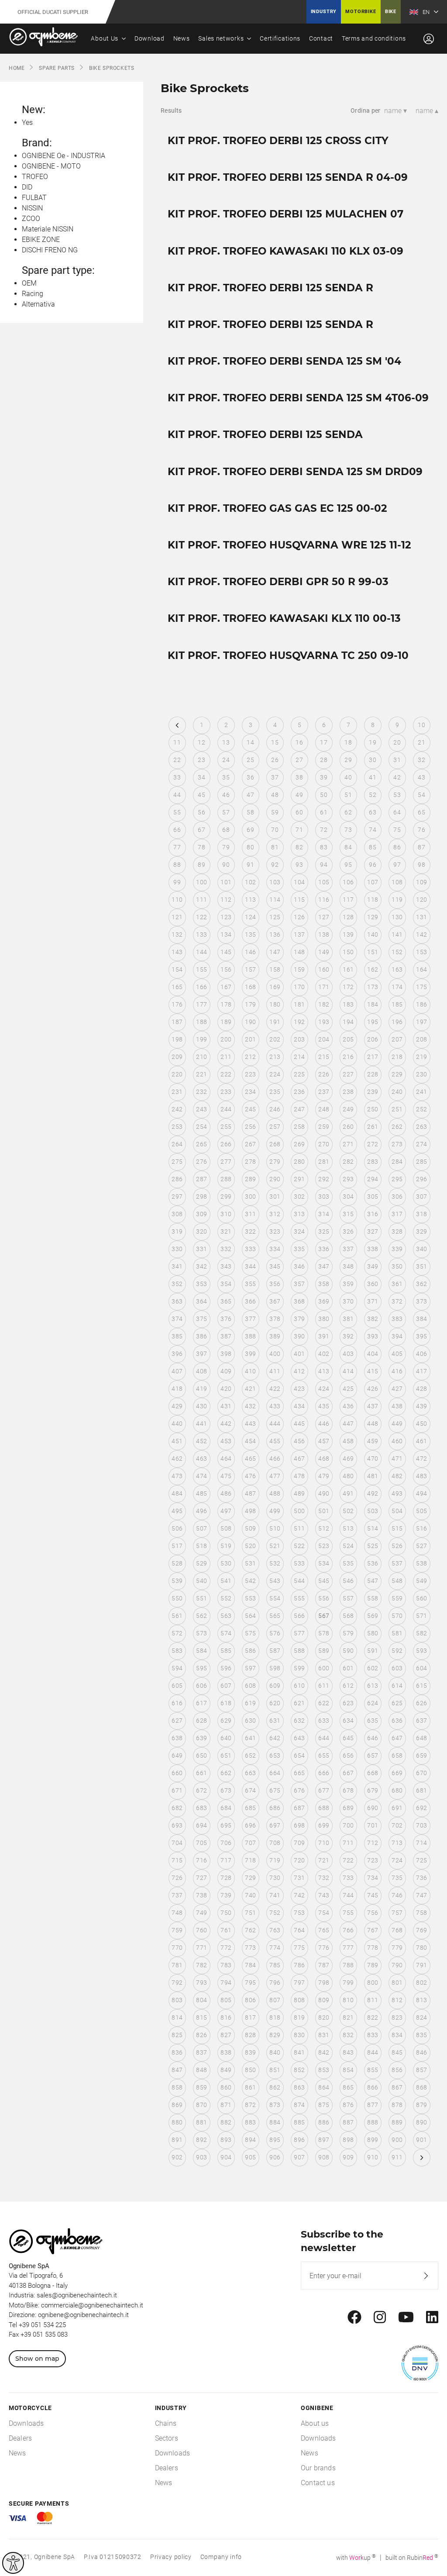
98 (421, 865)
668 (373, 1773)
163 (397, 969)
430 (201, 1406)
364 (201, 1301)
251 (397, 1109)
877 (373, 2105)
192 (299, 1022)
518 (201, 1546)
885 (299, 2122)
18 (348, 742)
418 (177, 1389)
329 (421, 1231)
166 (201, 987)
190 (250, 1022)
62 (348, 812)
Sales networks (221, 38)
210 (201, 1057)
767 (373, 1930)
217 (373, 1057)
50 (324, 795)
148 (299, 952)
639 (201, 1738)
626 (421, 1703)
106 (348, 882)
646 (373, 1738)
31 (397, 760)
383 (397, 1319)
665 (299, 1773)
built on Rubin (412, 2558)
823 (397, 2017)
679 (373, 1790)
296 (421, 1179)
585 (226, 1651)
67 (201, 830)
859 (201, 2087)
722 (348, 1860)
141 (397, 935)
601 (348, 1668)
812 (397, 2000)
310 (226, 1214)
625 (397, 1703)
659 (421, 1755)
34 (201, 777)
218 (397, 1057)
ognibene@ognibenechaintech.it (83, 2315)
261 (373, 1127)
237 (324, 1092)
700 (348, 1825)
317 (397, 1214)
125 (275, 917)
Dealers (20, 2438)
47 (250, 795)
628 (201, 1721)
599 (299, 1668)
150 (348, 952)
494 (421, 1493)
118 (373, 900)
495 (177, 1511)
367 (275, 1301)
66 (177, 830)
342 (201, 1266)
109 (421, 882)
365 (226, 1301)
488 (275, 1493)
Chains (166, 2423)
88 (177, 865)
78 (201, 847)
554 (275, 1598)
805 (226, 2000)
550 (177, 1598)
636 (397, 1721)
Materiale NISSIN (48, 229)
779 (397, 1948)
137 (299, 935)
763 (275, 1930)
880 (177, 2122)
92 (275, 865)
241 (421, 1092)
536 (373, 1563)
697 (275, 1825)
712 (373, 1843)
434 (299, 1406)
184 (373, 1004)
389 (275, 1336)
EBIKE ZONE (41, 240)
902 (177, 2157)
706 (226, 1843)
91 (250, 865)
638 (177, 1738)
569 (373, 1616)
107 (373, 882)
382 (373, 1319)
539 (177, 1581)
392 (348, 1336)
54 (421, 795)
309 (201, 1214)
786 (299, 1965)
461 (421, 1441)
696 (250, 1825)
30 (373, 760)
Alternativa (38, 304)
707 (250, 1843)
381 (348, 1319)
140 (373, 935)
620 (275, 1703)
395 (421, 1336)
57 (226, 812)
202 (275, 1039)
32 (421, 760)
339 (397, 1249)
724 (397, 1860)
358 (324, 1284)
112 (226, 900)
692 (421, 1808)
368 (299, 1301)
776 (324, 1948)
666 (324, 1773)
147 (275, 952)
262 (397, 1127)
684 (226, 1808)
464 (226, 1459)
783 (226, 1965)
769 (421, 1930)
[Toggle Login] (429, 39)
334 (275, 1249)
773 (250, 1948)
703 (421, 1825)
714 (421, 1843)
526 (397, 1546)
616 (177, 1703)
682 (177, 1808)
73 (348, 830)
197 (421, 1022)
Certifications (280, 38)
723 (373, 1860)
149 (324, 952)
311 (250, 1214)
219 (421, 1057)
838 (226, 2052)
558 (373, 1598)
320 (201, 1231)
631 (275, 1721)
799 (348, 1983)
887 (348, 2122)
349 (373, 1266)
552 (226, 1598)
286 (177, 1179)
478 (299, 1476)
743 (324, 1895)
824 (421, 2017)
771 (201, 1948)
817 (250, 2017)
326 (348, 1231)
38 (299, 777)
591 (373, 1651)
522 (299, 1546)
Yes (27, 122)
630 (250, 1721)
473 (177, 1476)
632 (299, 1721)
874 (299, 2105)
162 (373, 969)
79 (226, 847)
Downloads (26, 2423)
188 (201, 1022)
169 (275, 987)
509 (250, 1528)
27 (299, 760)
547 (373, 1581)
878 (397, 2105)
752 (275, 1913)
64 (397, 812)
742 (299, 1895)
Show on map (37, 2359)
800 (373, 1983)
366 (250, 1301)
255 (226, 1127)
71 (299, 830)
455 (275, 1441)
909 (348, 2157)
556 (324, 1598)
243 (201, 1109)
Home (17, 68)
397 (201, 1354)
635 (373, 1721)
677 (324, 1790)
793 (201, 1983)
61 (324, 812)
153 (421, 952)
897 (324, 2140)
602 (373, 1668)
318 (421, 1214)
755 (348, 1913)
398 (226, 1354)
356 (275, 1284)
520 (250, 1546)
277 (226, 1162)
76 (421, 830)
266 (226, 1144)
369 (324, 1301)
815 (201, 2017)
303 (324, 1197)
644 (324, 1738)
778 (373, 1948)
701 (373, 1825)
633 (324, 1721)
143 (177, 952)
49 (299, 795)
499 (275, 1511)
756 (373, 1913)
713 (397, 1843)
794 (226, 1983)
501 (324, 1511)
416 (397, 1371)
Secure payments (39, 2504)
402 (324, 1354)
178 (226, 1004)
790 (397, 1965)
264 (177, 1144)
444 (275, 1424)
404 (373, 1354)
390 (299, 1336)
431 (226, 1406)
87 (421, 847)
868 (421, 2087)
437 (373, 1406)
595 (201, 1668)
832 (348, 2035)
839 (250, 2052)
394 (397, 1336)
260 (348, 1127)
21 (421, 742)
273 (397, 1144)
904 (226, 2157)
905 (250, 2157)
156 (226, 969)
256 (250, 1127)
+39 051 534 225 (42, 2325)
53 (397, 795)
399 (250, 1354)
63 (373, 812)
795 (250, 1983)
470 (373, 1459)
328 (397, 1231)
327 (373, 1231)
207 (397, 1039)
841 (299, 2052)
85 (373, 847)
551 (201, 1598)
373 (421, 1301)
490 (324, 1493)
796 (275, 1983)
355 (250, 1284)
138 (324, 935)
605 (177, 1686)
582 (421, 1633)
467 (299, 1459)
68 (226, 830)
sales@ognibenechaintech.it (77, 2295)
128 (348, 917)
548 (397, 1581)
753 (299, 1913)
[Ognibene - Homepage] (44, 38)
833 (373, 2035)
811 (373, 2000)
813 (421, 2000)
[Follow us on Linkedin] (432, 2317)
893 (226, 2140)
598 (275, 1668)
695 (226, 1825)
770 (177, 1948)
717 (226, 1860)
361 (397, 1284)
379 (299, 1319)
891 (177, 2140)
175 (421, 987)
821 (348, 2017)
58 (250, 812)
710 (324, 1843)
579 (348, 1633)
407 (177, 1371)
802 (421, 1983)
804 (201, 2000)
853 (324, 2070)
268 (275, 1144)
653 (275, 1755)
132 (177, 935)
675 (275, 1790)
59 (275, 812)
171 (324, 987)
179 (250, 1004)
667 (348, 1773)
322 (250, 1231)
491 (348, 1493)
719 (275, 1860)
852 (299, 2070)
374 (177, 1319)
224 (275, 1074)
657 (373, 1755)
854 (348, 2070)
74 (373, 830)
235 (275, 1092)
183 (348, 1004)
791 (421, 1965)
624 (373, 1703)
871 (226, 2105)
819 (299, 2017)
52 (373, 795)
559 (397, 1598)
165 (177, 987)
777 (348, 1948)
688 (324, 1808)
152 (397, 952)
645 (348, 1738)
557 (348, 1598)
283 (373, 1162)
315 (348, 1214)
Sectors (167, 2438)
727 (201, 1878)
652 (250, 1755)
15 (275, 742)
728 (226, 1878)
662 (226, 1773)
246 (275, 1109)
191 (275, 1022)
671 (177, 1790)
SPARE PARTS (57, 68)
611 (324, 1686)
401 (299, 1354)
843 (348, 2052)
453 (226, 1441)
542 (250, 1581)
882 (226, 2122)
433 (275, 1406)
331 (201, 1249)
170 (299, 987)
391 (324, 1336)
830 (299, 2035)
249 (348, 1109)
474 (201, 1476)
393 (373, 1336)
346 (299, 1266)
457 (324, 1441)
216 (348, 1057)
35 (226, 777)
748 (177, 1913)
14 (250, 742)
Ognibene (317, 2408)
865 (348, 2087)
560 (421, 1598)
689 (348, 1808)
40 (348, 777)
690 (373, 1808)
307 (421, 1197)
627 (177, 1721)
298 (201, 1197)
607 (226, 1686)
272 (373, 1144)
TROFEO (35, 177)
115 (299, 900)
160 (324, 969)
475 (226, 1476)
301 (275, 1197)
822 (373, 2017)
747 (421, 1895)
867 (397, 2087)
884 (275, 2122)
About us (315, 2423)
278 (250, 1162)
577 (299, 1633)
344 (250, 1266)
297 (177, 1197)
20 (397, 742)
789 (373, 1965)
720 (299, 1860)
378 (275, 1319)
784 (250, 1965)
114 (275, 900)
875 (324, 2105)
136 (275, 935)
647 (397, 1738)
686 (275, 1808)
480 (348, 1476)
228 (373, 1074)
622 (324, 1703)
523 (324, 1546)
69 (250, 830)
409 (226, 1371)
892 (201, 2140)
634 (348, 1721)
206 (373, 1039)
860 (226, 2087)
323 (275, 1231)
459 (373, 1441)
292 (324, 1179)
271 (348, 1144)
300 (250, 1197)
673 (226, 1790)
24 (226, 760)
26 (275, 760)
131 (421, 917)
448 (373, 1424)
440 (177, 1424)
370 (348, 1301)
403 (348, 1354)
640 (226, 1738)
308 (177, 1214)
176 (177, 1004)
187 (177, 1022)
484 (177, 1493)
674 (250, 1790)
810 (348, 2000)
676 (299, 1790)
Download (150, 38)
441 (201, 1424)
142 (421, 935)
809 (324, 2000)
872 (250, 2105)
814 (177, 2017)
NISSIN (32, 208)
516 (421, 1528)
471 (397, 1459)
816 (226, 2017)
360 (373, 1284)
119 (397, 900)
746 (397, 1895)
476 (250, 1476)
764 (299, 1930)
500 (299, 1511)
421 (250, 1389)
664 (275, 1773)
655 (324, 1755)
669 (397, 1773)
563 (226, 1616)
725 (421, 1860)
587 (275, 1651)
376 (226, 1319)
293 (348, 1179)
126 (299, 917)
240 (397, 1092)
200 (226, 1039)
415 (373, 1371)
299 (226, 1197)
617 (201, 1703)
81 (275, 847)
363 (177, 1301)
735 (397, 1878)
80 (250, 847)
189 (226, 1022)
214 (299, 1057)
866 (373, 2087)
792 (177, 1983)
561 (177, 1616)
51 (348, 795)
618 (226, 1703)
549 (421, 1581)
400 (275, 1354)
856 (397, 2070)
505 (421, 1511)
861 (250, 2087)
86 (397, 847)
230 (421, 1074)
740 (250, 1895)
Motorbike (361, 12)
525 (373, 1546)
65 (421, 812)
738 (201, 1895)
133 (201, 935)
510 (275, 1528)
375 (201, 1319)
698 (299, 1825)
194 (348, 1022)
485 (201, 1493)
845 (397, 2052)
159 (299, 969)
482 (397, 1476)
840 (275, 2052)
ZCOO (31, 219)
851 (275, 2070)
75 (397, 830)
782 (201, 1965)
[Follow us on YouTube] (406, 2317)
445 (299, 1424)
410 (250, 1371)
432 (250, 1406)
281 (324, 1162)
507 (201, 1528)
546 (348, 1581)
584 (201, 1651)
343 (226, 1266)
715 (177, 1860)
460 (397, 1441)
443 (250, 1424)
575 (250, 1633)
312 (275, 1214)
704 (177, 1843)
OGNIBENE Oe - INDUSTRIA (64, 156)
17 (324, 742)
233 (226, 1092)
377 (250, 1319)
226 (324, 1074)
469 (348, 1459)
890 (421, 2122)
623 (348, 1703)
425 (348, 1389)
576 (275, 1633)
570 (397, 1616)
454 (250, 1441)
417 (421, 1371)
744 (348, 1895)
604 (421, 1668)
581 (397, 1633)
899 (373, 2140)
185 (397, 1004)
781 (177, 1965)
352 (177, 1284)
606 (201, 1686)
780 (421, 1948)
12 (201, 742)
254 (201, 1127)
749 (201, 1913)
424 (324, 1389)
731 (299, 1878)
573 (201, 1633)
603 (397, 1668)
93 (299, 865)
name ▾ (395, 111)
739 (226, 1895)
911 (397, 2157)
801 (397, 1983)
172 (348, 987)
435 (324, 1406)
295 (397, 1179)
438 (397, 1406)
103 (275, 882)
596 (226, 1668)
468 (324, 1459)
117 (348, 900)
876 (348, 2105)
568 (348, 1616)
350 (397, 1266)
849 (226, 2070)
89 (201, 865)
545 (324, 1581)
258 (299, 1127)
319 (177, 1231)
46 (226, 795)
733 (348, 1878)
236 (299, 1092)
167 (226, 987)
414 (348, 1371)
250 (373, 1109)
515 (397, 1528)
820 (324, 2017)
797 (299, 1983)
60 (299, 812)
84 (348, 847)
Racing (33, 294)
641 (250, 1738)
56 (201, 812)
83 (324, 847)
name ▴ (427, 111)
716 (201, 1860)
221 (201, 1074)
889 (397, 2122)
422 (275, 1389)
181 (299, 1004)
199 (201, 1039)
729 (250, 1878)
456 (299, 1441)
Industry (324, 12)
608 (250, 1686)
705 (201, 1843)
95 (348, 865)
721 (324, 1860)
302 (299, 1197)
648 (421, 1738)
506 (177, 1528)
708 (275, 1843)
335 (299, 1249)
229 (397, 1074)
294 (373, 1179)
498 (250, 1511)
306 (397, 1197)
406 (421, 1354)
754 (324, 1913)
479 (324, 1476)
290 (275, 1179)
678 (348, 1790)
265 (201, 1144)
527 (421, 1546)
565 (275, 1616)
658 (397, 1755)
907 (299, 2157)
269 (299, 1144)
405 (397, 1354)
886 (324, 2122)
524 (348, 1546)
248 (324, 1109)
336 (324, 1249)
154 (177, 969)
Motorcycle (30, 2408)
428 (421, 1389)
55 (177, 812)
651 (226, 1755)
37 (275, 777)
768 (397, 1930)
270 (324, 1144)
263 (421, 1127)
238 (348, 1092)
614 (397, 1686)
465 (250, 1459)
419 (201, 1389)
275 (177, 1162)
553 (250, 1598)
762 (250, 1930)
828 (250, 2035)
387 (226, 1336)
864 (324, 2087)
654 (299, 1755)
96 (373, 865)
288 (226, 1179)
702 (397, 1825)
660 (177, 1773)
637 (421, 1721)
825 (177, 2035)
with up (356, 2558)
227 (348, 1074)
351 (421, 1266)
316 (373, 1214)
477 (275, 1476)
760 (201, 1930)
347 (324, 1266)
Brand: (37, 143)
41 (373, 777)
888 (373, 2122)
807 (275, 2000)
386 (201, 1336)
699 (324, 1825)
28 (324, 760)
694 (201, 1825)
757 (397, 1913)
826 (201, 2035)
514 (373, 1528)
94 (324, 865)
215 (324, 1057)
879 (421, 2105)
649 (177, 1755)
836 (177, 2052)
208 (421, 1039)
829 (275, 2035)
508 (226, 1528)
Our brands (318, 2468)
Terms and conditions (374, 38)
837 (201, 2052)
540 (201, 1581)
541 (226, 1581)
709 (299, 1843)
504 (397, 1511)
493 (397, 1493)
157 (250, 969)
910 (373, 2157)
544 (299, 1581)
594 (177, 1668)
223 (250, 1074)
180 (275, 1004)
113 (250, 900)
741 (275, 1895)
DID (27, 187)
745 (373, 1895)
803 (177, 2000)
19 (373, 742)
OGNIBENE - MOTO (51, 166)
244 (226, 1109)
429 (177, 1406)
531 (250, 1563)
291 (299, 1179)
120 (421, 900)
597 (250, 1668)
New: (34, 110)
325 (324, 1231)
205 (348, 1039)
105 (324, 882)
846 (421, 2052)
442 (226, 1424)
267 (250, 1144)
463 (201, 1459)
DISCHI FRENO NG (50, 250)
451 (177, 1441)
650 (201, 1755)
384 (421, 1319)
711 (348, 1843)
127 (324, 917)
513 (348, 1528)
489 (299, 1493)
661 (201, 1773)
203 (299, 1039)
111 (201, 900)
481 (373, 1476)
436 (348, 1406)
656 (348, 1755)
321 (226, 1231)
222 (226, 1074)
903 (201, 2157)
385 (177, 1336)
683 (201, 1808)
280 (299, 1162)
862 (275, 2087)
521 (275, 1546)
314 (324, 1214)
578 (324, 1633)
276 (201, 1162)
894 (250, 2140)
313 (299, 1214)
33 (177, 777)
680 (397, 1790)
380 (324, 1319)
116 (324, 900)
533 (299, 1563)
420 (226, 1389)
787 (324, 1965)
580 (373, 1633)
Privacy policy (171, 2557)
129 (373, 917)
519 (226, 1546)
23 (201, 760)
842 (324, 2052)
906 (275, 2157)
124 (250, 917)
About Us (105, 38)
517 (177, 1546)
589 (324, 1651)
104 (299, 882)
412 (299, 1371)
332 (226, 1249)
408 (201, 1371)
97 (397, 865)
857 (421, 2070)
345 (275, 1266)
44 (177, 795)
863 (299, 2087)
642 (275, 1738)
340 (421, 1249)
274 (421, 1144)
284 (397, 1162)
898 (348, 2140)
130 (397, 917)
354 (226, 1284)
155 (201, 969)
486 (226, 1493)
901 (421, 2140)
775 (299, 1948)
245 (250, 1109)
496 (201, 1511)
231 (177, 1092)
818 (275, 2017)
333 (250, 1249)
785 (275, 1965)
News (182, 38)
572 (177, 1633)
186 (421, 1004)
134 (226, 935)
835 (421, 2035)
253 (177, 1127)
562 (201, 1616)
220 (177, 1074)
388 (250, 1336)
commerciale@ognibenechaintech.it (92, 2305)
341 (177, 1266)
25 (250, 760)
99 (177, 882)
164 (421, 969)
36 (250, 777)
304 (348, 1197)
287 (201, 1179)
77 (177, 847)
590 (348, 1651)
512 (324, 1528)
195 (373, 1022)
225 (299, 1074)
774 (275, 1948)
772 (226, 1948)
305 (373, 1197)
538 (421, 1563)
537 (397, 1563)
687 (299, 1808)
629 (226, 1721)
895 (275, 2140)
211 (226, 1057)
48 (275, 795)
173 (373, 987)
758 (421, 1913)
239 (373, 1092)
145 (226, 952)
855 (373, 2070)
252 (421, 1109)
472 (421, 1459)
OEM (29, 283)
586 (250, 1651)
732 (324, 1878)
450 (421, 1424)
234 (250, 1092)
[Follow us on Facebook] (354, 2317)
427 (397, 1389)
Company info (221, 2557)
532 (275, 1563)
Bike (391, 12)
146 (250, 952)
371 (373, 1301)
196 (397, 1022)
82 (299, 847)
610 (299, 1686)
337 (348, 1249)
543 (275, 1581)
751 (250, 1913)
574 (226, 1633)
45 (201, 795)
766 (348, 1930)
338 (373, 1249)
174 (397, 987)
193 (324, 1022)
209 (177, 1057)
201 (250, 1039)
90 (226, 865)
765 (324, 1930)
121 (177, 917)
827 (226, 2035)
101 (226, 882)
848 (201, 2070)
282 (348, 1162)
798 (324, 1983)
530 (226, 1563)
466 (275, 1459)
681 (421, 1790)
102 (250, 882)
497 (226, 1511)
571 (421, 1616)
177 (201, 1004)
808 (299, 2000)
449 (397, 1424)
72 (324, 830)
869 (177, 2105)
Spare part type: (58, 270)
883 (250, 2122)
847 (177, 2070)
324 (299, 1231)
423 (299, 1389)
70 (275, 830)
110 (177, 900)
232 (201, 1092)
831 (324, 2035)
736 (421, 1878)
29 (348, 760)
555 (299, 1598)
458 (348, 1441)
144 (201, 952)
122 (201, 917)
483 (421, 1476)
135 (250, 935)
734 (373, 1878)
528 (177, 1563)
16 (299, 742)
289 (250, 1179)
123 (226, 917)
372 (397, 1301)
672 (201, 1790)
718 (250, 1860)
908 (324, 2157)
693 (177, 1825)
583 (177, 1651)
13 (226, 742)
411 (275, 1371)
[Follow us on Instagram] (380, 2317)
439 (421, 1406)
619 (250, 1703)
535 (348, 1563)
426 (373, 1389)
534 (324, 1563)
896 (299, 2140)
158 (275, 969)
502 (348, 1511)
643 (299, 1738)
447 (348, 1424)
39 (324, 777)
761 (226, 1930)
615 (421, 1686)
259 (324, 1127)
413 (324, 1371)
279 (275, 1162)
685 (250, 1808)
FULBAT (34, 198)
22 (177, 760)
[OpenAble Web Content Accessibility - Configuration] (13, 2563)
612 (348, 1686)
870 (201, 2105)
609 (275, 1686)
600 (324, 1668)
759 (177, 1930)
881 (201, 2122)
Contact (321, 38)
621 (299, 1703)
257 (275, 1127)
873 (275, 2105)
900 (397, 2140)
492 (373, 1493)
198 (177, 1039)
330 (177, 1249)
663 (250, 1773)
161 (348, 969)
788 (348, 1965)
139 (348, 935)
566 (299, 1616)
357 (299, 1284)
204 (324, 1039)
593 (421, 1651)
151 (373, 952)
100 (201, 882)
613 (373, 1686)
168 (250, 987)
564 (250, 1616)
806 (250, 2000)
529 (201, 1563)
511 (299, 1528)
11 (177, 742)
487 (250, 1493)
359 (348, 1284)
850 (250, 2070)
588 (299, 1651)
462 (177, 1459)
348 (348, 1266)
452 (201, 1441)
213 (275, 1057)
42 (397, 777)
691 (397, 1808)
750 (226, 1913)
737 (177, 1895)
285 (421, 1162)
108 (397, 882)
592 (397, 1651)
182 (324, 1004)
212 (250, 1057)
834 (397, 2035)
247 (299, 1109)
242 (177, 1109)
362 (421, 1284)
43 (421, 777)
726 (177, 1878)
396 (177, 1354)
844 (373, 2052)
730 (275, 1878)
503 (373, 1511)
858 (177, 2087)
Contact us (318, 2483)
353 (201, 1284)
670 (421, 1773)
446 (324, 1424)
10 (421, 725)
